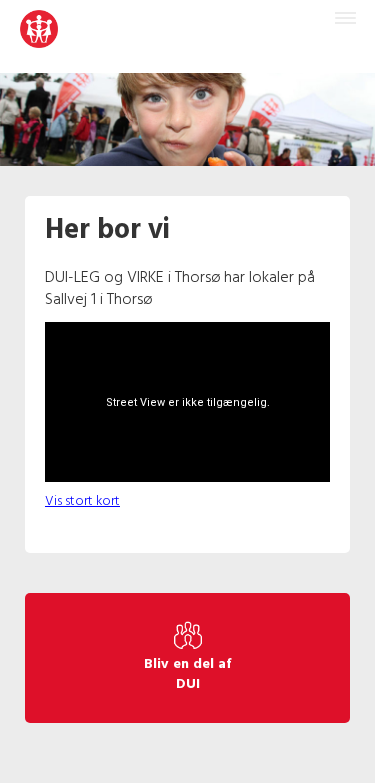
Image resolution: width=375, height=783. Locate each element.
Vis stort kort (82, 501)
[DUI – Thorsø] (39, 37)
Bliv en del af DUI (187, 675)
